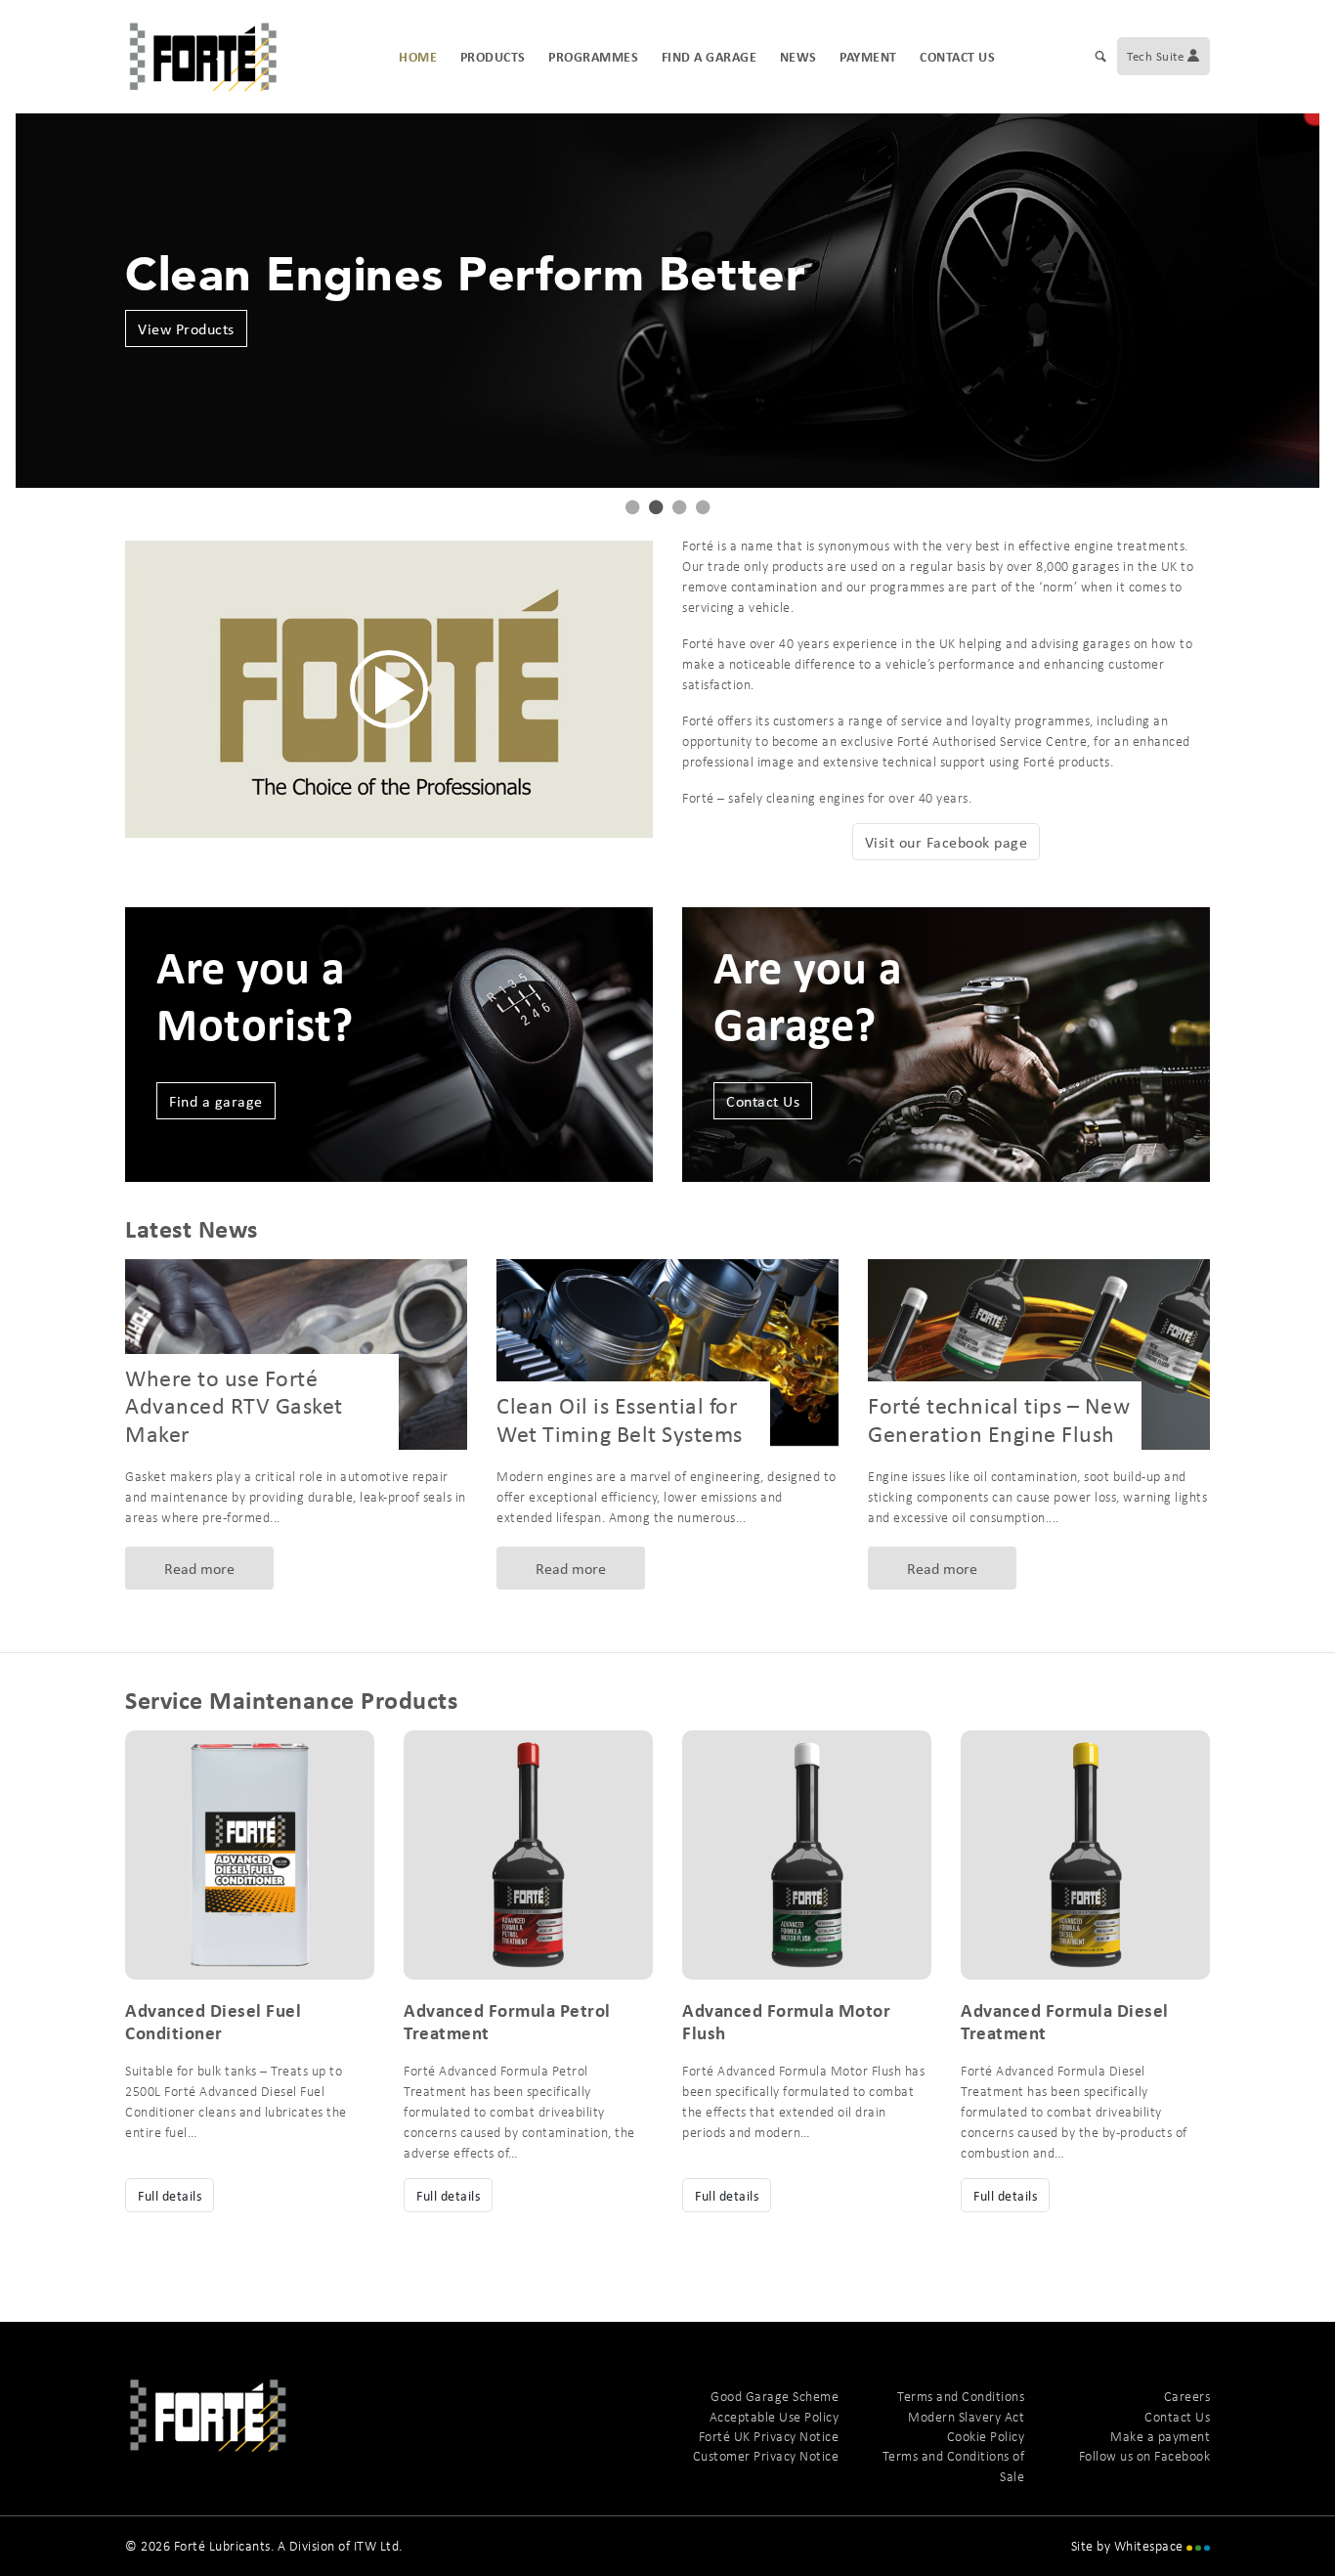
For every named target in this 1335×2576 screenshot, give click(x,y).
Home (418, 56)
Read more (199, 1568)
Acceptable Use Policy (774, 2417)
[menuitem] (1101, 57)
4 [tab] (703, 507)
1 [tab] (632, 507)
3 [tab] (679, 507)
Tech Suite (1157, 56)
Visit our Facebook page (947, 842)
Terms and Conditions (961, 2396)
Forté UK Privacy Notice (769, 2436)
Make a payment (1160, 2436)
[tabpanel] (667, 300)
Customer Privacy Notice (766, 2456)
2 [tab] (656, 507)
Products (493, 56)
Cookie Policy (986, 2436)
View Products (186, 328)
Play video (389, 689)
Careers (1187, 2396)
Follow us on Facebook (1144, 2456)
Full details (170, 2195)
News (798, 56)
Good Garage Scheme (775, 2396)
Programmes (593, 56)
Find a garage (710, 56)
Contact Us (957, 56)
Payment (868, 56)
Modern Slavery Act (966, 2417)
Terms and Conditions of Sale (953, 2466)
